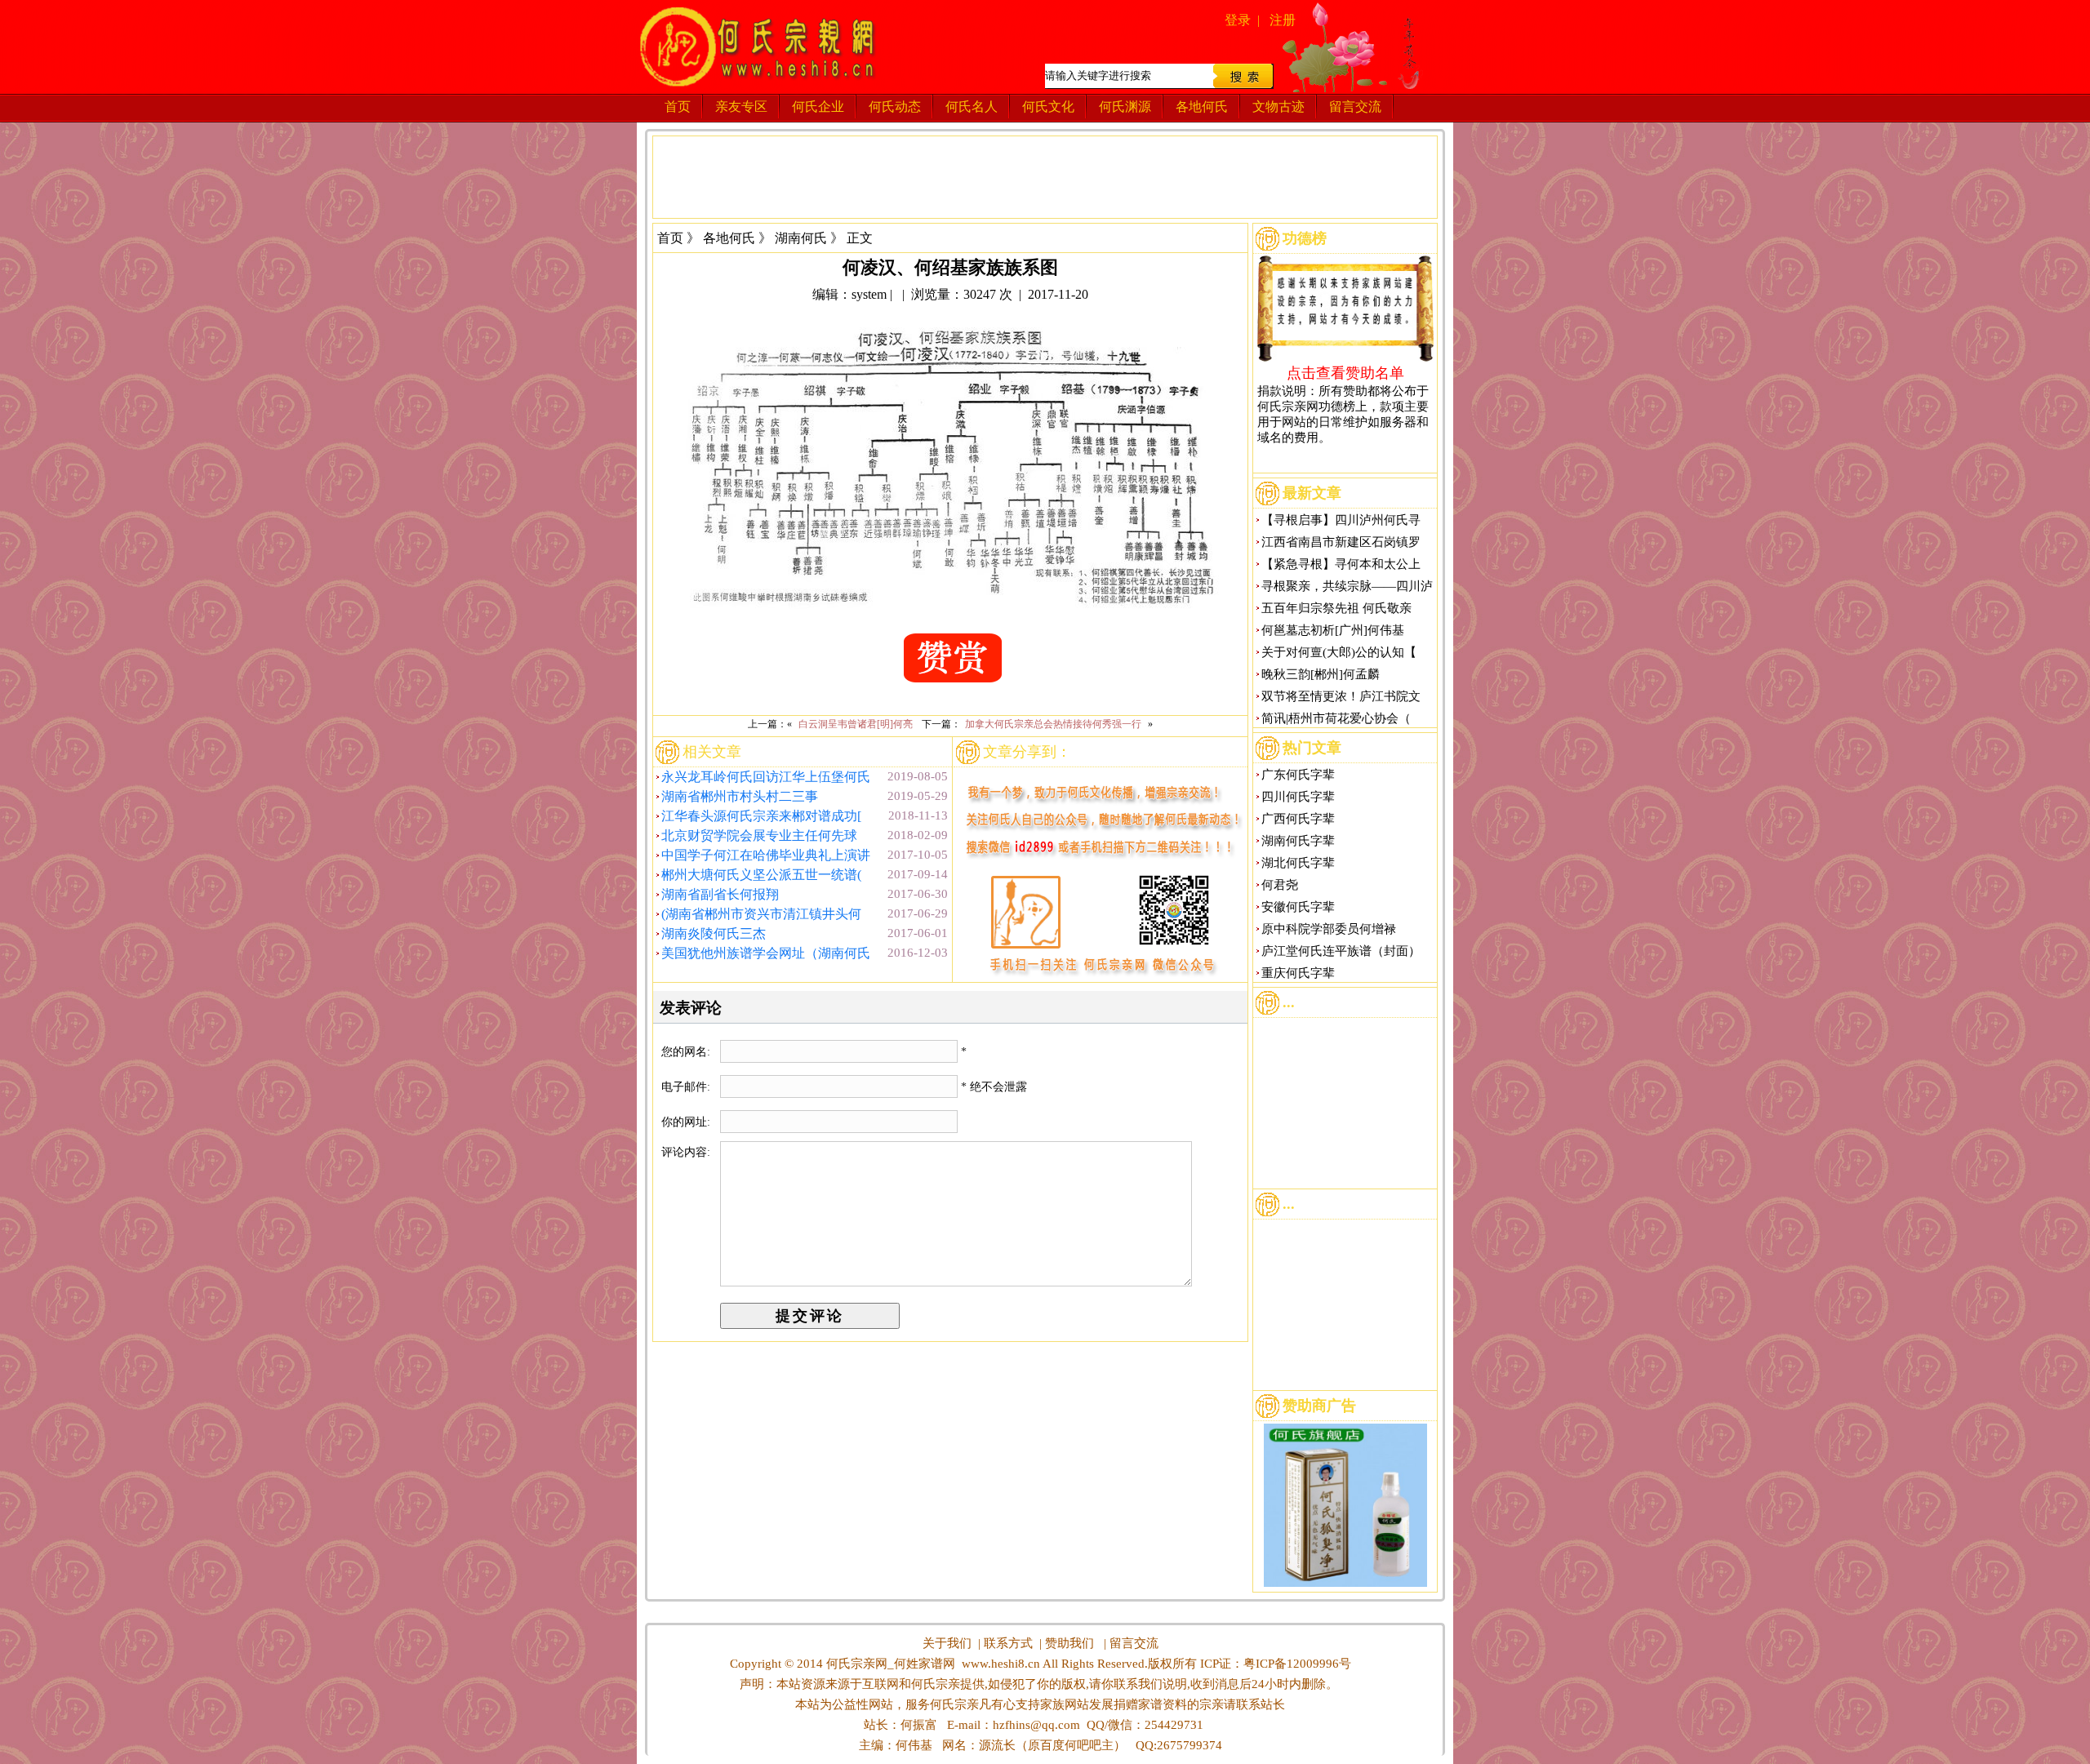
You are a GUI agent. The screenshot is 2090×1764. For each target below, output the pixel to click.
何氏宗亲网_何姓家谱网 (889, 1664)
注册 (1283, 20)
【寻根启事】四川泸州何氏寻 (1341, 520)
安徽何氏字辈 (1298, 907)
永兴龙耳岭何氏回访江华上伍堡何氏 (766, 777)
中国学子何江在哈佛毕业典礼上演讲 (766, 855)
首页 (678, 107)
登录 (1238, 20)
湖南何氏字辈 (1298, 841)
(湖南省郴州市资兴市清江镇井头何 (761, 914)
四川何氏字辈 (1298, 797)
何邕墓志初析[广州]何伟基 (1333, 630)
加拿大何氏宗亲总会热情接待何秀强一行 (1053, 724)
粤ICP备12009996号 (1297, 1664)
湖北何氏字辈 (1298, 863)
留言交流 (1355, 107)
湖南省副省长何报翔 (720, 894)
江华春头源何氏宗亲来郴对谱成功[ (761, 816)
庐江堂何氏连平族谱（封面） (1341, 951)
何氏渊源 (1125, 107)
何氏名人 (972, 107)
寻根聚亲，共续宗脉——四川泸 (1347, 586)
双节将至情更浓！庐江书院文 (1341, 696)
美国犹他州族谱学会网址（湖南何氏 (766, 953)
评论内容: (686, 1152)
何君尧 (1280, 885)
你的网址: (687, 1122)
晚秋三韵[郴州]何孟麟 (1321, 674)
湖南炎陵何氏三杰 (714, 933)
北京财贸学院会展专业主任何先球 (759, 835)
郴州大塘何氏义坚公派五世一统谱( (761, 875)
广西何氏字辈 (1298, 819)
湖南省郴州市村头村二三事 (740, 796)
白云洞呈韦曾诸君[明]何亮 (856, 724)
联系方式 (1008, 1643)
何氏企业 (818, 107)
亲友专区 (741, 107)
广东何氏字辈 (1298, 775)
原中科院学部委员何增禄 (1329, 929)
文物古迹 (1278, 107)
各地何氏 (1202, 107)
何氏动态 (895, 107)
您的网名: (687, 1052)
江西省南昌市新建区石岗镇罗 (1341, 542)
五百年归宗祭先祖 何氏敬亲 (1336, 608)
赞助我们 (1069, 1643)
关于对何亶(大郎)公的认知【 (1339, 652)
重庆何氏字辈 (1298, 973)
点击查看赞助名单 (1345, 372)
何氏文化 (1048, 107)
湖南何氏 (801, 238)
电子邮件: (687, 1087)
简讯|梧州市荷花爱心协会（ (1336, 718)
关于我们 (947, 1643)
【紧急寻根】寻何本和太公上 (1341, 564)
